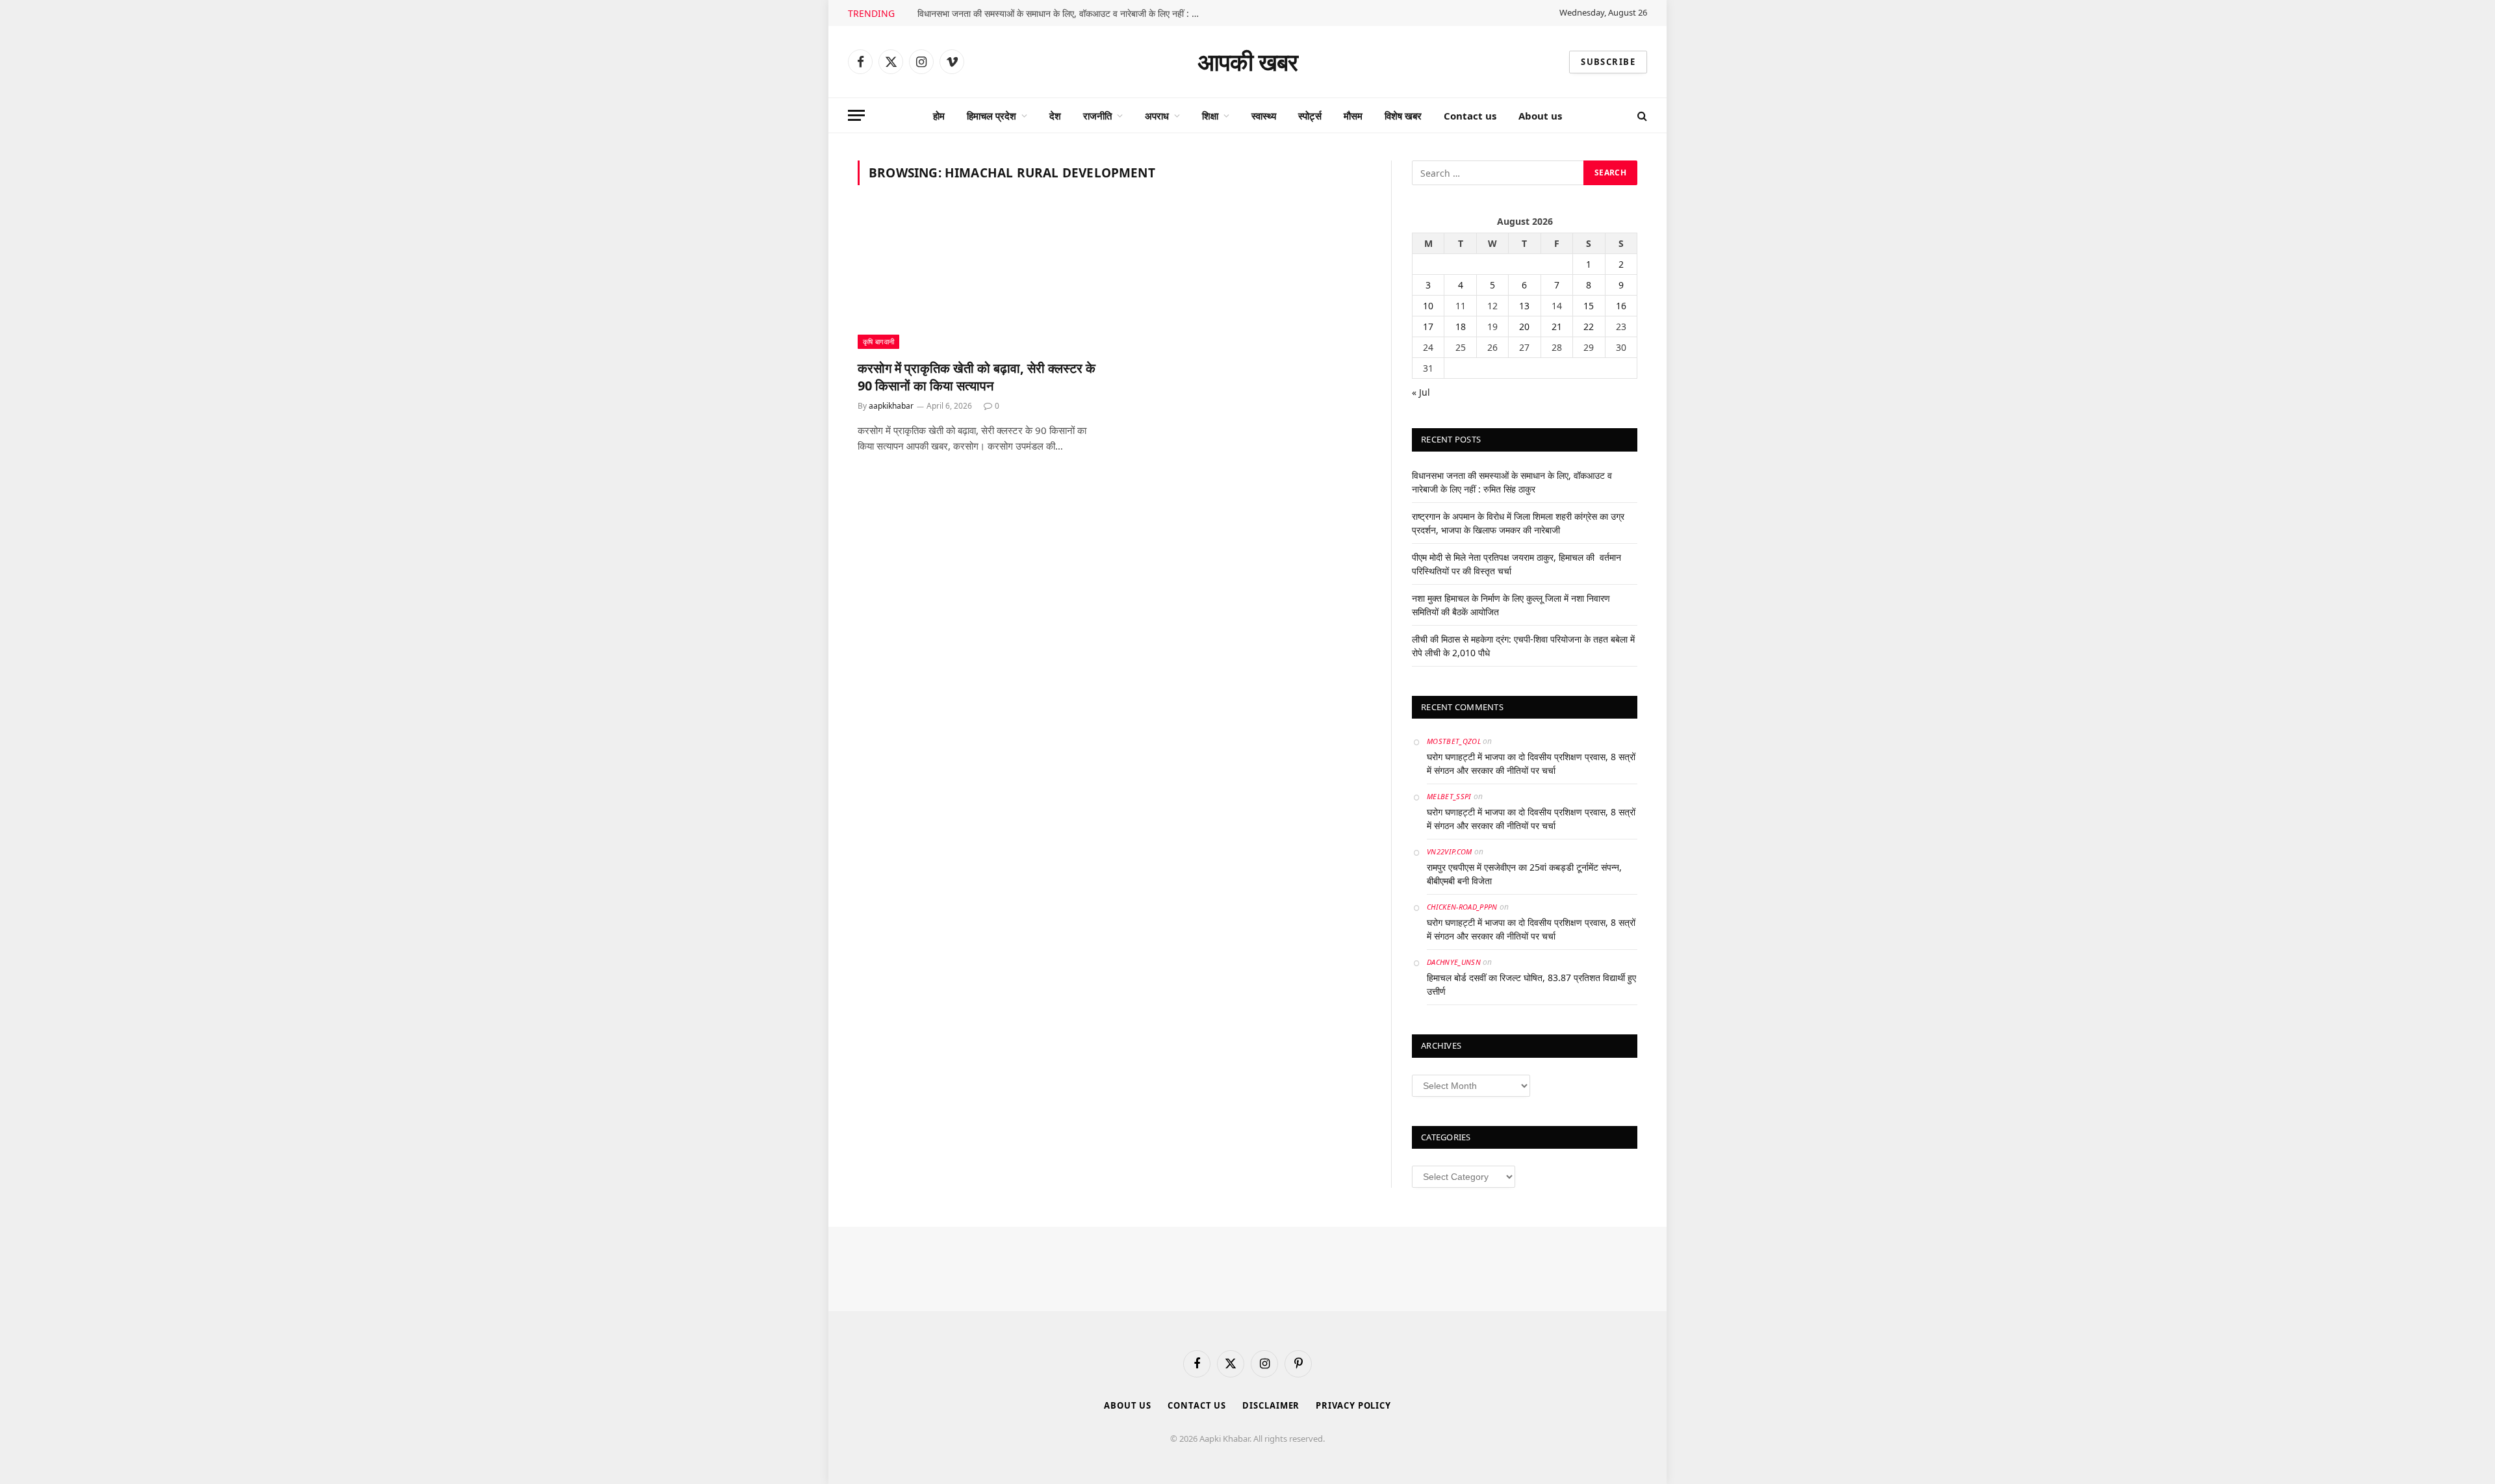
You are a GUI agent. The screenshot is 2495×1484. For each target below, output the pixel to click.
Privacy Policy (1353, 1405)
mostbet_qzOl (1454, 741)
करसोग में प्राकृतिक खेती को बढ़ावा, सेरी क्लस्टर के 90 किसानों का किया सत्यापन (977, 377)
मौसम (1353, 116)
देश (1055, 116)
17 (1428, 326)
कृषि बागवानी (878, 341)
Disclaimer (1271, 1405)
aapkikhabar (891, 406)
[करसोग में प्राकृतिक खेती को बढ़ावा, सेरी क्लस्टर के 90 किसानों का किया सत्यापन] (980, 280)
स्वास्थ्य (1264, 116)
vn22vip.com (1450, 851)
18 (1461, 326)
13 (1524, 306)
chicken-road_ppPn (1462, 907)
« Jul (1421, 392)
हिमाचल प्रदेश (992, 116)
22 (1589, 326)
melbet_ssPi (1449, 796)
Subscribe (1608, 62)
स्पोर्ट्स (1310, 116)
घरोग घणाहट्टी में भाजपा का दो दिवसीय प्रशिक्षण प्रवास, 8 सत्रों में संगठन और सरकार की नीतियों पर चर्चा (1531, 763)
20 (1524, 326)
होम (939, 116)
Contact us (1470, 116)
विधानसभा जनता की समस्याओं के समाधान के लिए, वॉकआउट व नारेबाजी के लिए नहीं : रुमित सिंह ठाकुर (1064, 14)
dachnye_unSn (1454, 962)
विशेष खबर (1403, 116)
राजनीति (1097, 116)
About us (1540, 116)
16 (1621, 306)
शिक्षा (1210, 116)
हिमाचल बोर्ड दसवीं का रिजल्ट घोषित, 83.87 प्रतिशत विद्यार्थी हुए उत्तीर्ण (1531, 984)
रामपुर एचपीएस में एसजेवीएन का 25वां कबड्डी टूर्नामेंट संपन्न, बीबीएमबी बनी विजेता (1524, 874)
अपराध (1157, 116)
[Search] (1641, 115)
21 (1557, 326)
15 (1589, 306)
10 (1428, 306)
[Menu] (856, 115)
